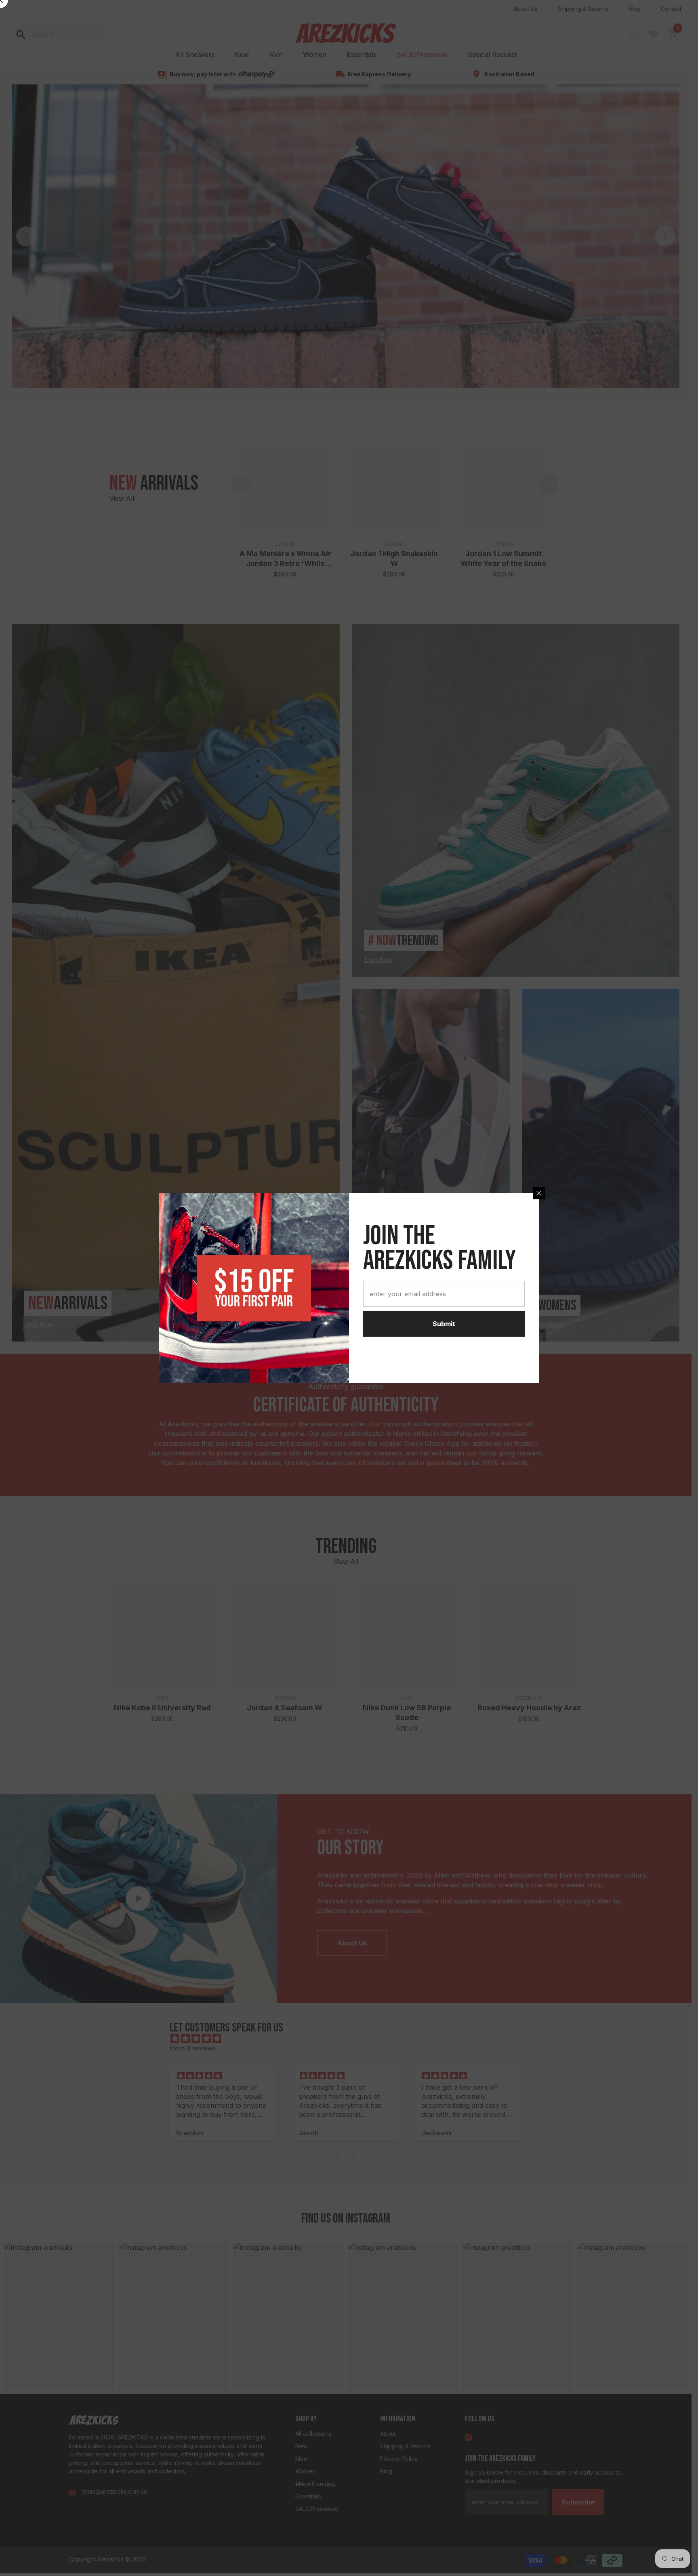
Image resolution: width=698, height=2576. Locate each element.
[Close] (539, 1193)
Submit (444, 1324)
